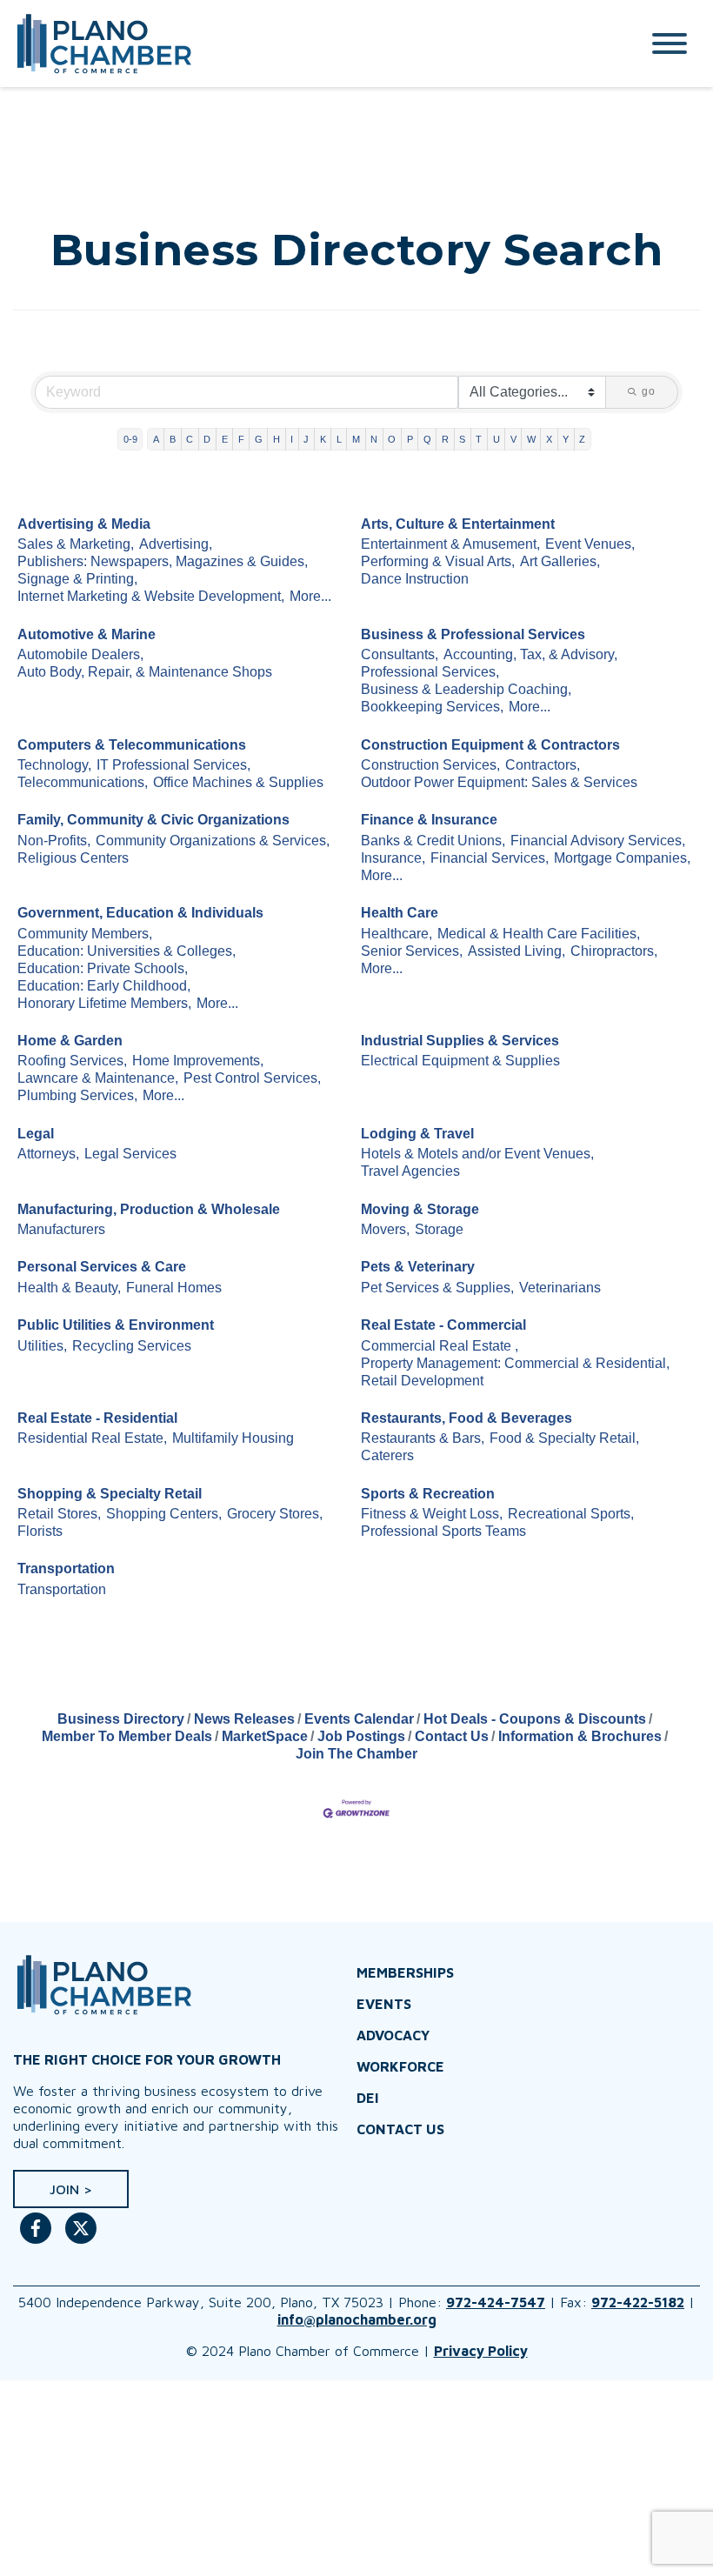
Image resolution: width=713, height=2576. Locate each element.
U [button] (496, 439)
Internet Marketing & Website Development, (151, 596)
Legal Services (130, 1154)
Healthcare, (396, 934)
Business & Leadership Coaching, (466, 689)
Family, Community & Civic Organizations (153, 820)
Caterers (387, 1455)
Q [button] (427, 439)
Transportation (66, 1568)
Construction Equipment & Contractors (490, 745)
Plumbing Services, (77, 1095)
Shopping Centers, (164, 1514)
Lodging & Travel (417, 1134)
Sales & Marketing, (76, 544)
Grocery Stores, (275, 1514)
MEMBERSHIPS (405, 1972)
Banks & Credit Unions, (433, 841)
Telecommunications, (83, 782)
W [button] (531, 439)
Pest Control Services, (252, 1078)
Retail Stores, (59, 1514)
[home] (309, 43)
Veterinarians (560, 1288)
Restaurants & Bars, (423, 1438)
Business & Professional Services (473, 634)
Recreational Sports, (571, 1514)
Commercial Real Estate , (440, 1346)
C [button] (190, 439)
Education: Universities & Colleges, (127, 951)
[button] (71, 2189)
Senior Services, (412, 951)
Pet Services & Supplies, (437, 1288)
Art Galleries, (560, 561)
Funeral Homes (174, 1288)
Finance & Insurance (429, 820)
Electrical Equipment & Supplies (460, 1061)
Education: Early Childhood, (104, 986)
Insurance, (393, 858)
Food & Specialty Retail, (564, 1438)
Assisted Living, (516, 951)
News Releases (244, 1719)
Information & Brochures (580, 1736)
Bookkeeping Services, (432, 707)
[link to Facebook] (36, 2237)
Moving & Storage (420, 1209)
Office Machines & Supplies (238, 782)
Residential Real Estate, (92, 1438)
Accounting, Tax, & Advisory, (530, 654)
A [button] (156, 439)
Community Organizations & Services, (213, 841)
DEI (368, 2098)
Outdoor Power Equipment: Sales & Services (499, 782)
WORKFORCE (400, 2066)
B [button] (173, 439)
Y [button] (566, 439)
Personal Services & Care (102, 1267)
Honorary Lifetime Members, (104, 1003)
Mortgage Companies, (622, 858)
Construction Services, (430, 765)
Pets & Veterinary (418, 1267)
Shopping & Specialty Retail (110, 1494)
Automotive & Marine (87, 634)
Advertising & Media (84, 524)
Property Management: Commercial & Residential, (515, 1363)
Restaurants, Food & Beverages (466, 1418)
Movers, (385, 1229)
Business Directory (121, 1719)
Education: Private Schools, (103, 968)
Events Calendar (359, 1719)
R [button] (445, 439)
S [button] (462, 439)
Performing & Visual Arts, (438, 561)
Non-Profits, (54, 841)
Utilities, (42, 1346)
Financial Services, (490, 858)
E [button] (225, 439)
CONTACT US (400, 2129)
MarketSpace (265, 1736)
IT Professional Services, (173, 765)
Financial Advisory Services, (598, 841)
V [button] (513, 439)
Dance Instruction (415, 579)
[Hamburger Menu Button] (670, 43)
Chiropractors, (614, 951)
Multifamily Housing (233, 1438)
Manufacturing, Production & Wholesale (149, 1209)
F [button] (241, 439)
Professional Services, (430, 672)
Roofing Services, (72, 1061)
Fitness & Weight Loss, (432, 1514)
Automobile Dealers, (80, 654)
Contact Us (452, 1736)
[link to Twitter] (81, 2237)
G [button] (259, 439)
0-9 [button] (130, 439)
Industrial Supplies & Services (460, 1041)
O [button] (392, 439)
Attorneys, (48, 1154)
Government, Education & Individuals (140, 913)
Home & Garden (70, 1041)
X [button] (549, 439)
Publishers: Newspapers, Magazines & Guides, (163, 561)
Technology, (54, 765)
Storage (439, 1229)
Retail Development (422, 1381)
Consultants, (400, 654)
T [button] (479, 439)
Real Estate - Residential (97, 1418)
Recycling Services (132, 1346)
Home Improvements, (198, 1061)
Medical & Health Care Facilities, (539, 934)
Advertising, (176, 544)
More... (310, 596)
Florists (40, 1531)
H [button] (277, 439)
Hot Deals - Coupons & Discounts (535, 1719)
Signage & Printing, (77, 579)
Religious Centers (73, 858)
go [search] (649, 391)
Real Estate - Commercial (443, 1325)
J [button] (306, 439)
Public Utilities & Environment (116, 1325)
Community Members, (85, 934)
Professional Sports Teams (443, 1531)
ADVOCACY (393, 2035)
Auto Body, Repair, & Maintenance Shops (145, 672)
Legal (36, 1134)
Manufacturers (61, 1229)
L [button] (339, 439)
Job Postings (361, 1736)
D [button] (207, 439)
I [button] (292, 439)
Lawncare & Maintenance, (98, 1078)
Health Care (400, 913)
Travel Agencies (410, 1171)
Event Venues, (590, 544)
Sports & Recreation (428, 1494)
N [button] (374, 439)
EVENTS (384, 2004)
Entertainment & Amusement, (450, 544)
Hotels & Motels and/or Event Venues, (477, 1154)
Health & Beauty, (69, 1288)
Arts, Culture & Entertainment (458, 524)
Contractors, (543, 765)
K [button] (323, 439)
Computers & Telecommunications (132, 745)
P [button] (410, 439)
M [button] (356, 439)
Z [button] (582, 439)
